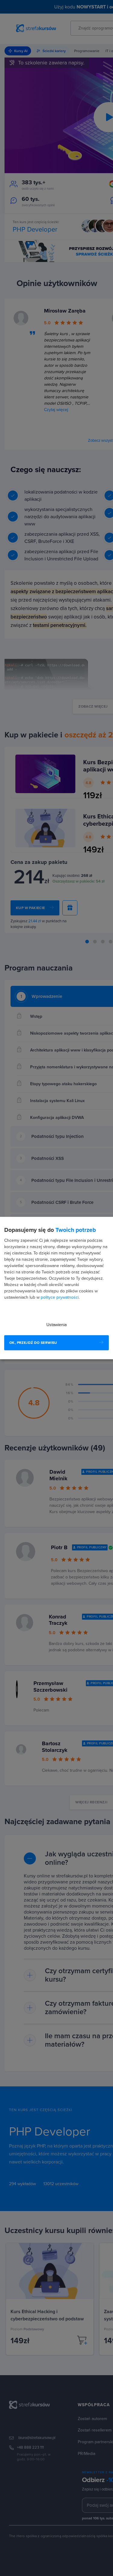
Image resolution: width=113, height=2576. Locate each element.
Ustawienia (56, 1325)
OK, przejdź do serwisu (33, 1343)
